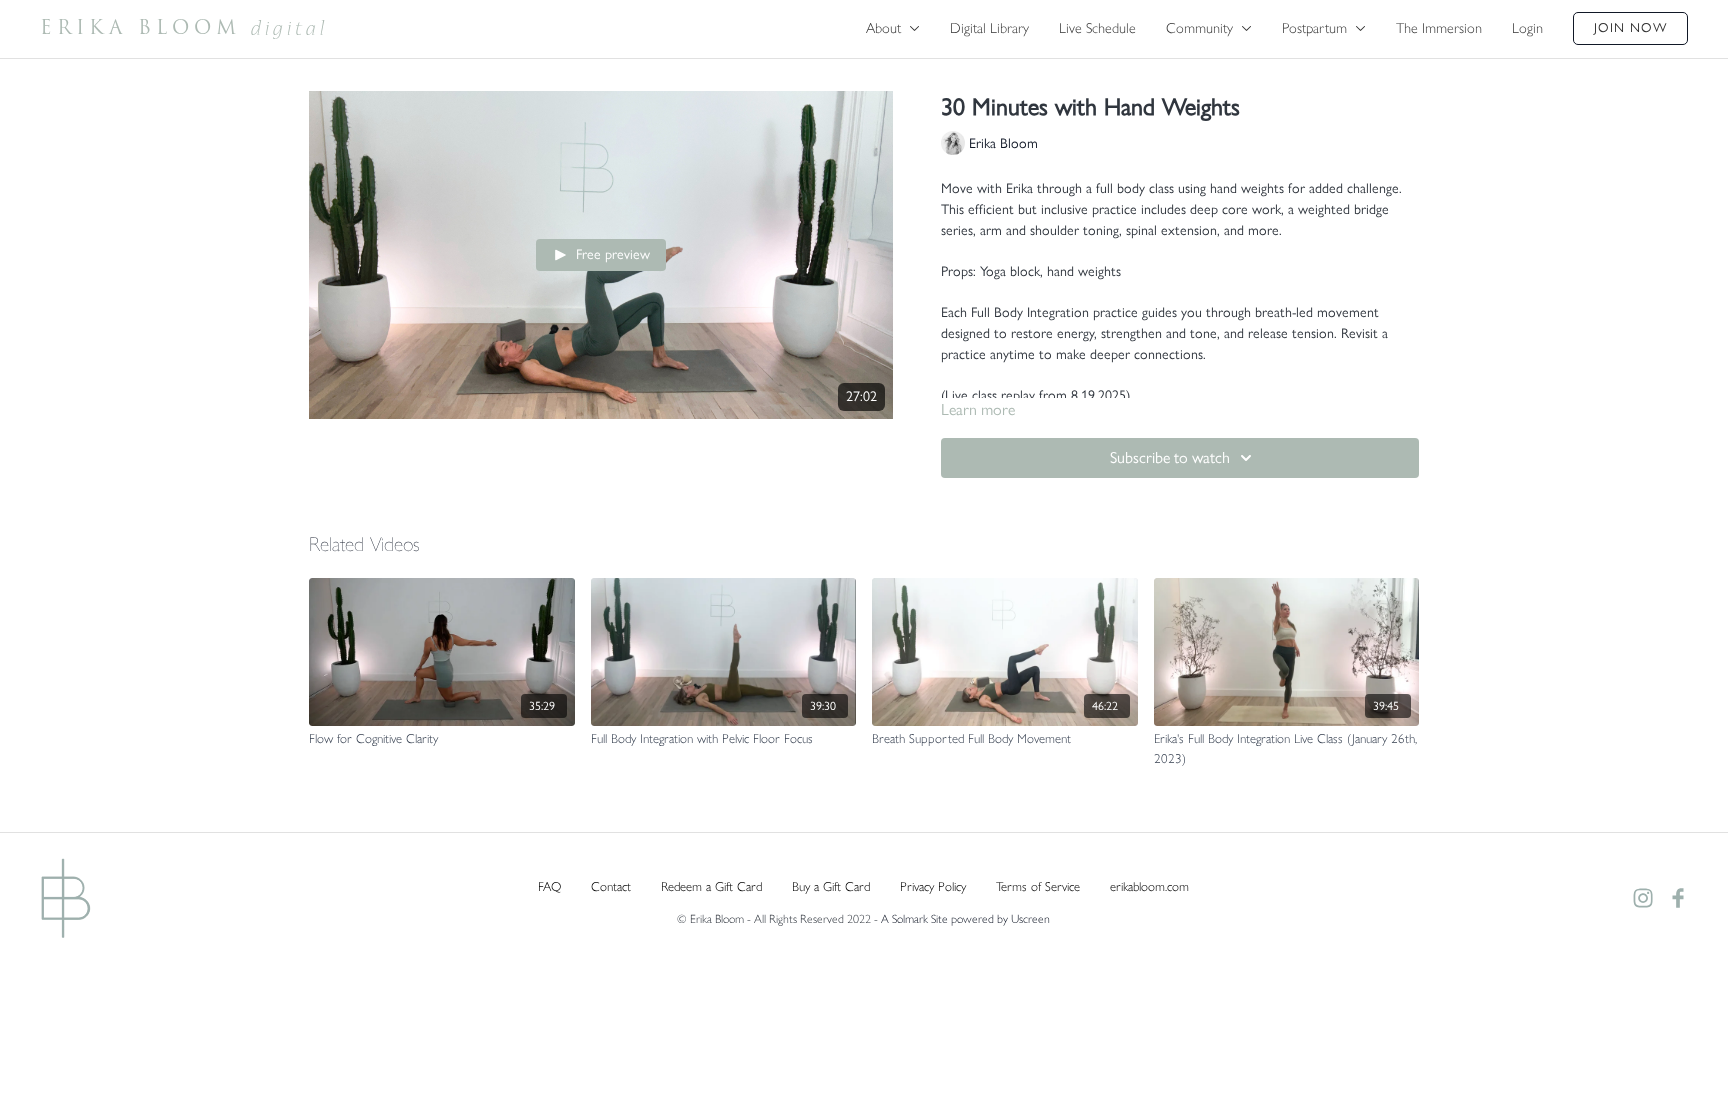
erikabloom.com (1149, 886)
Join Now (1630, 27)
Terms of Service (1038, 886)
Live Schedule (1097, 28)
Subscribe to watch (1170, 457)
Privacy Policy (933, 886)
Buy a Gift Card (831, 886)
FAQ (549, 886)
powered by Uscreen (1000, 919)
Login (1527, 28)
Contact (611, 886)
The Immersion (1439, 28)
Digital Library (989, 28)
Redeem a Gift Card (711, 886)
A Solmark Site (914, 919)
